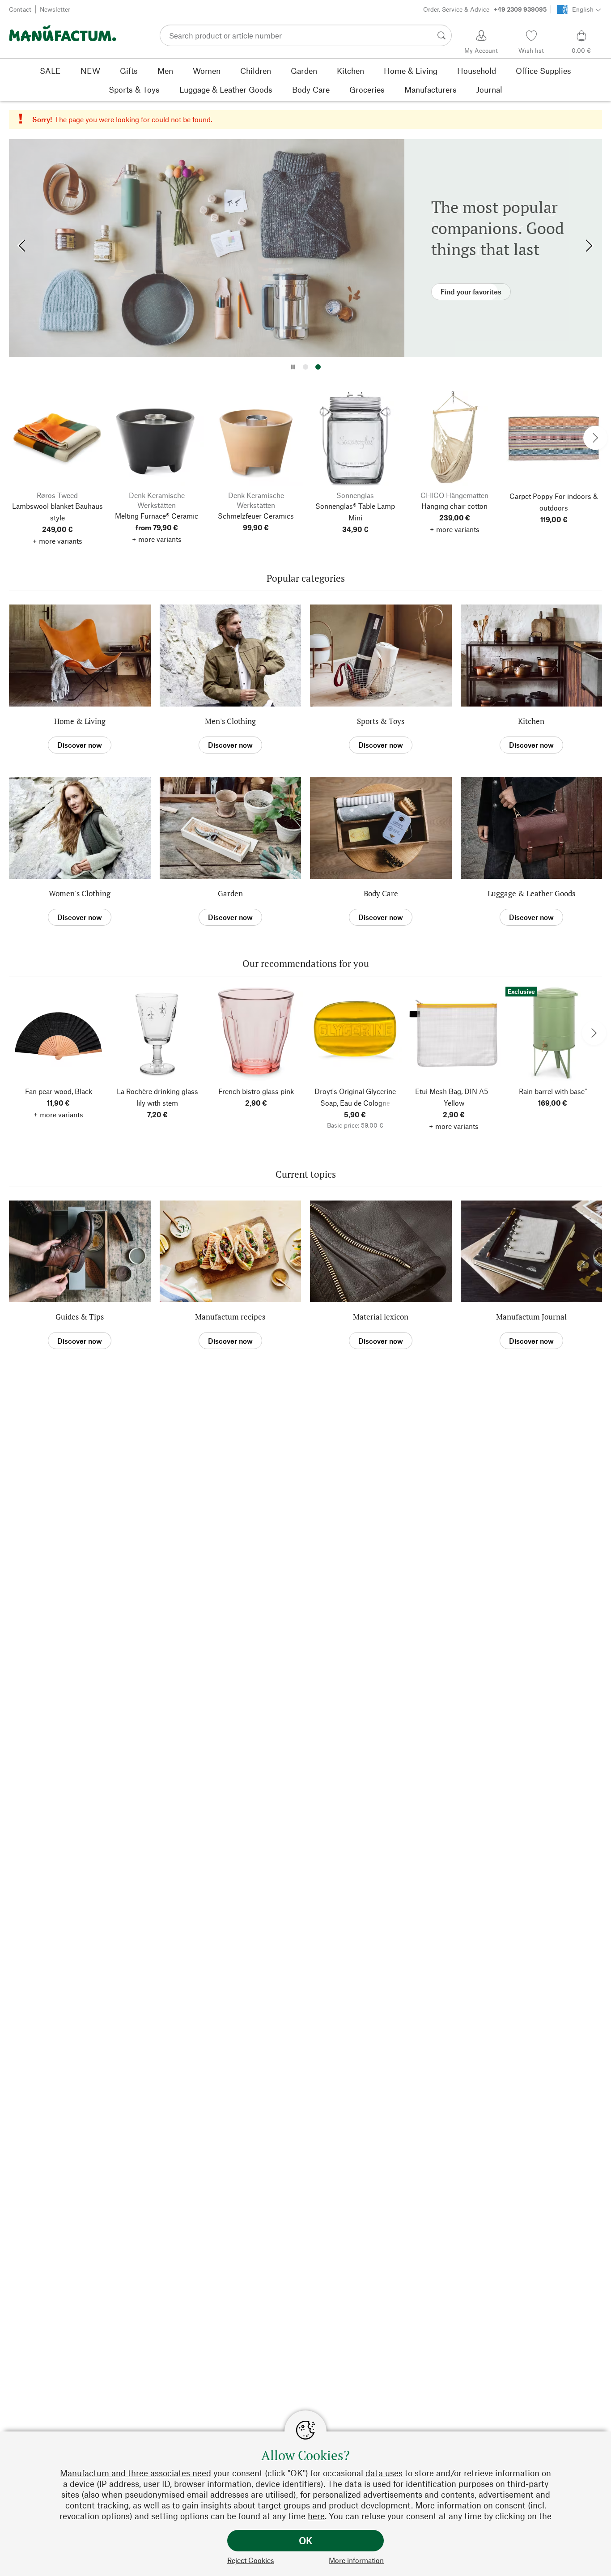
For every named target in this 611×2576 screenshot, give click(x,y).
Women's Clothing (80, 893)
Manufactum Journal (531, 1317)
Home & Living (80, 721)
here (316, 2516)
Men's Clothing (230, 721)
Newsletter (55, 9)
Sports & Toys (381, 721)
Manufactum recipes (230, 1317)
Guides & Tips (80, 1317)
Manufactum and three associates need (136, 2473)
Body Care (381, 893)
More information (356, 2560)
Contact (20, 9)
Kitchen (531, 721)
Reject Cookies (251, 2560)
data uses (384, 2473)
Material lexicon (381, 1317)
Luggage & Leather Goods (531, 893)
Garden (230, 893)
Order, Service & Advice (485, 9)
